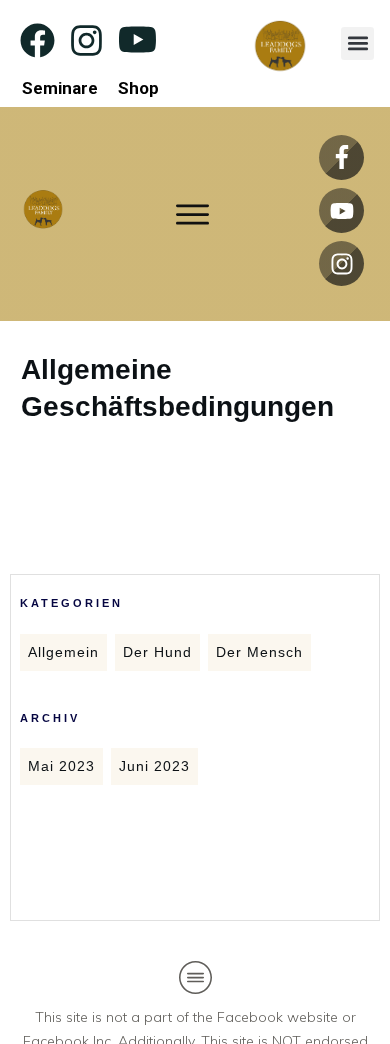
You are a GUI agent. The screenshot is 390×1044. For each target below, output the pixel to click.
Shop (138, 88)
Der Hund (157, 652)
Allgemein (63, 652)
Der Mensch (259, 652)
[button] (357, 43)
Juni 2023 (154, 766)
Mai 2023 (61, 766)
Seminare (60, 88)
